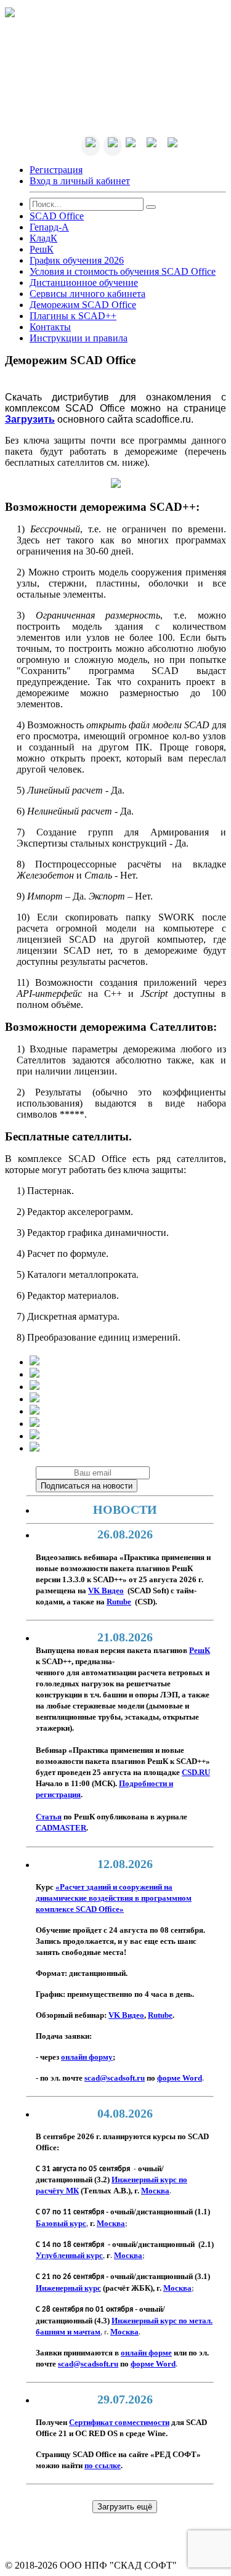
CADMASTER (61, 1828)
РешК (200, 1651)
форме (180, 2078)
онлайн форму (87, 2057)
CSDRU (196, 1773)
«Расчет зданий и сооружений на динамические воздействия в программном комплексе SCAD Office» (114, 1898)
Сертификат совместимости (119, 2423)
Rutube (160, 2015)
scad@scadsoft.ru (115, 2078)
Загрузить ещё (125, 2507)
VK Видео (126, 2015)
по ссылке (103, 2466)
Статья (49, 1817)
